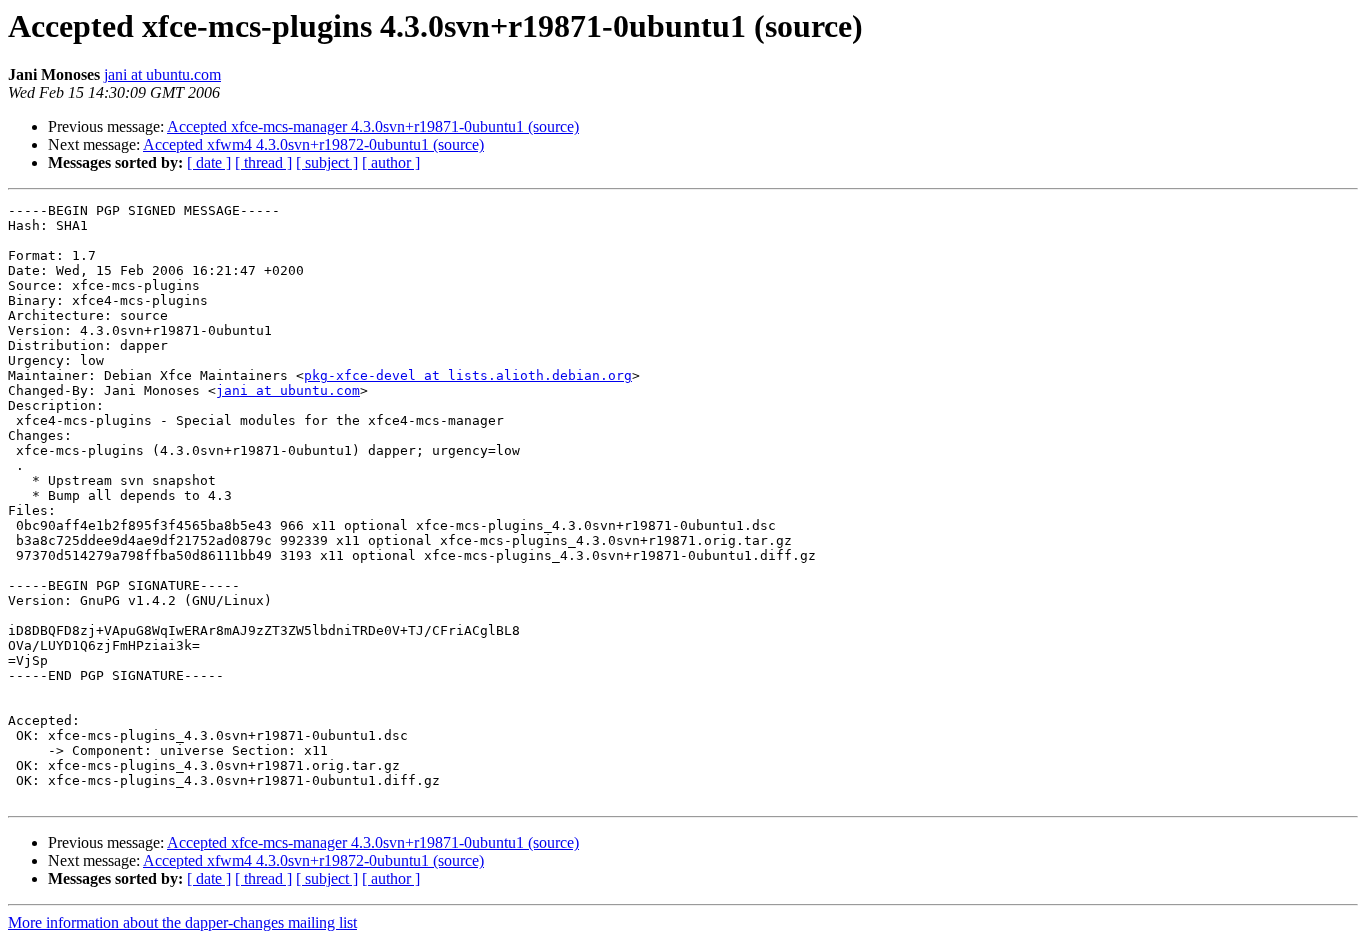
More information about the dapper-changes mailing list (182, 922)
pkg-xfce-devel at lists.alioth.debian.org (468, 375)
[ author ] (391, 162)
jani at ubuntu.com (162, 74)
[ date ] (209, 162)
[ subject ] (327, 162)
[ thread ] (263, 162)
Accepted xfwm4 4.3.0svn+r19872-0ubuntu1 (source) (313, 144)
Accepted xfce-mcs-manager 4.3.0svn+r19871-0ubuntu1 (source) (373, 126)
